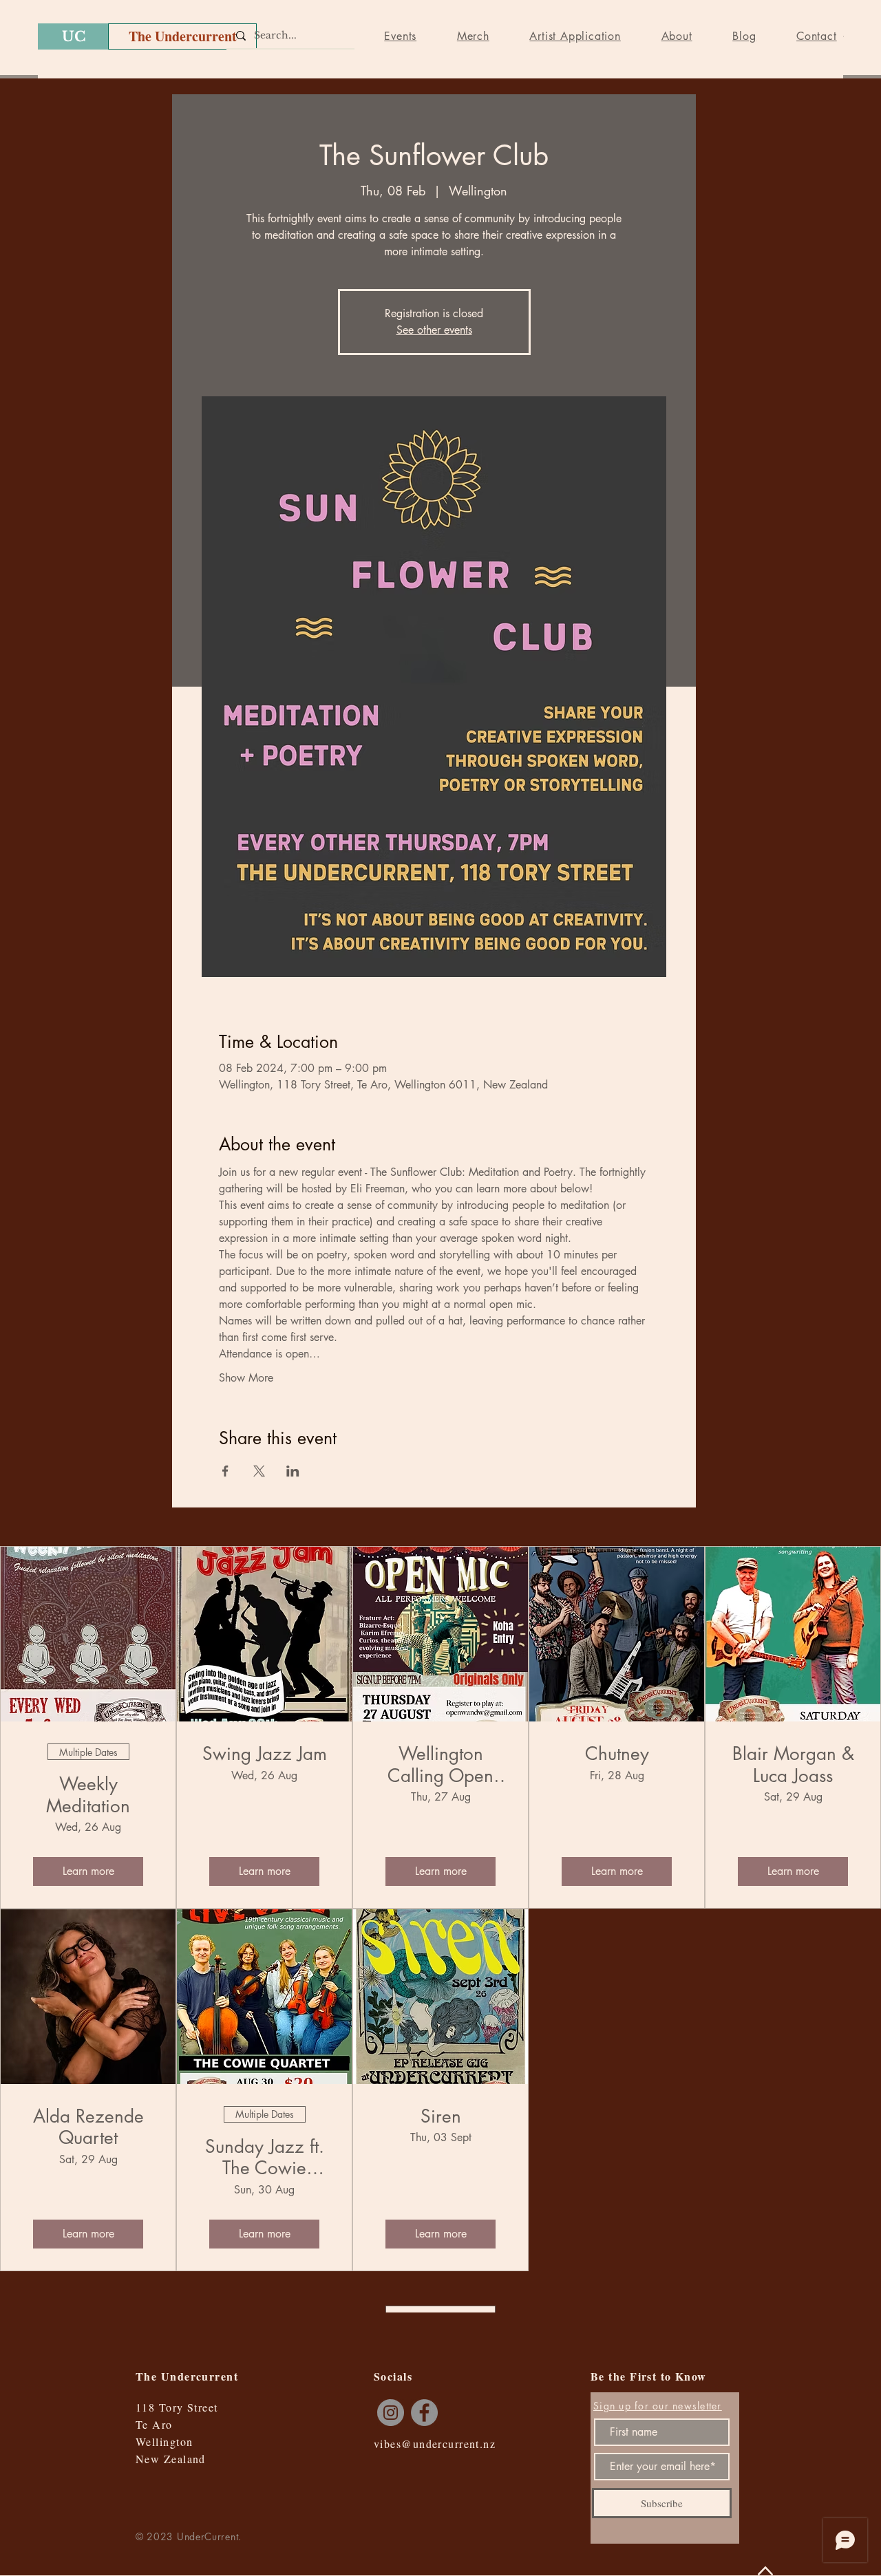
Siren (441, 2117)
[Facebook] (424, 2413)
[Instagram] (391, 2413)
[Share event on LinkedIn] (293, 1471)
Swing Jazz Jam (265, 1754)
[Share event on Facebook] (225, 1471)
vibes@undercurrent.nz (435, 2444)
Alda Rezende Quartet (88, 2127)
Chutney (617, 1754)
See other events (434, 330)
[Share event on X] (259, 1471)
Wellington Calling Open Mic (440, 1765)
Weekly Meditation (88, 1795)
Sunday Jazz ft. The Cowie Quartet (265, 2158)
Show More (246, 1378)
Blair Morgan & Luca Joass (793, 1765)
